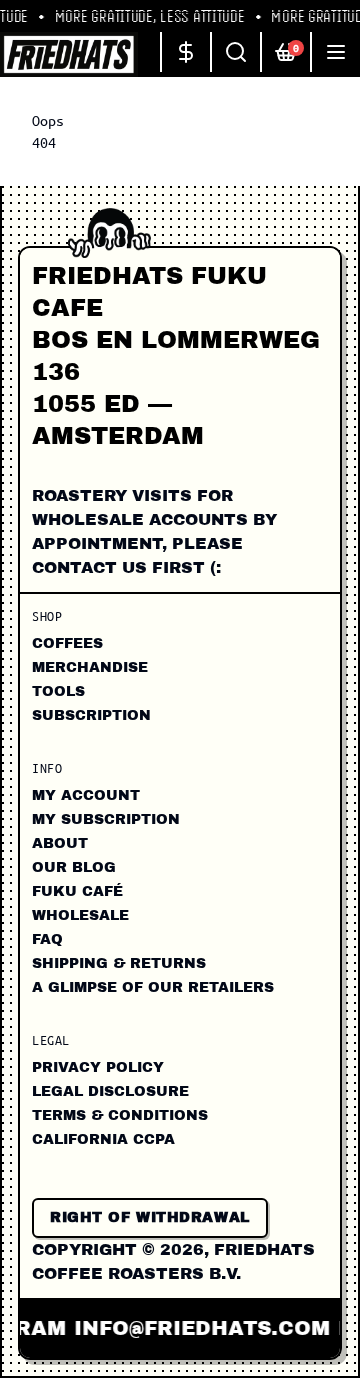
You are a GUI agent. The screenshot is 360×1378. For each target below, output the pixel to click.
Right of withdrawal (150, 1217)
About (60, 843)
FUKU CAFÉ (77, 891)
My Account (86, 795)
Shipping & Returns (119, 963)
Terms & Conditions (120, 1115)
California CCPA (103, 1139)
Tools (58, 691)
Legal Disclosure (110, 1091)
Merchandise (90, 667)
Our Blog (74, 867)
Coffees (67, 643)
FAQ (47, 939)
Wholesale (80, 915)
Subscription (91, 715)
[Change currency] (185, 52)
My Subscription (106, 819)
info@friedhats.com (196, 1328)
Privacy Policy (98, 1067)
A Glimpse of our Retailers (153, 987)
